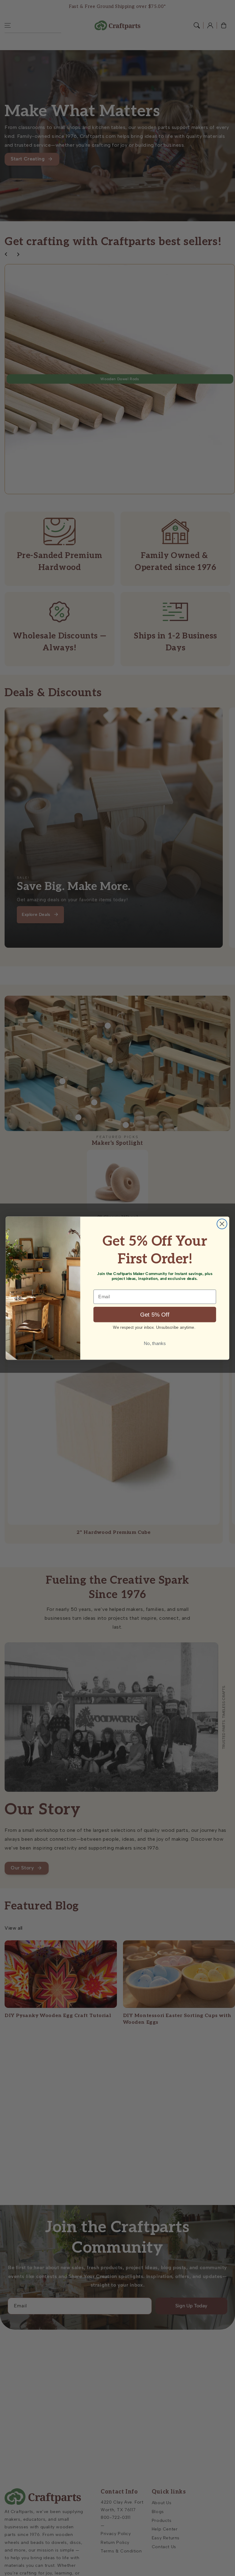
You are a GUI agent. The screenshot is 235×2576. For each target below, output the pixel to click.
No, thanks (155, 1343)
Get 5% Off (155, 1315)
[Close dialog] (222, 1224)
